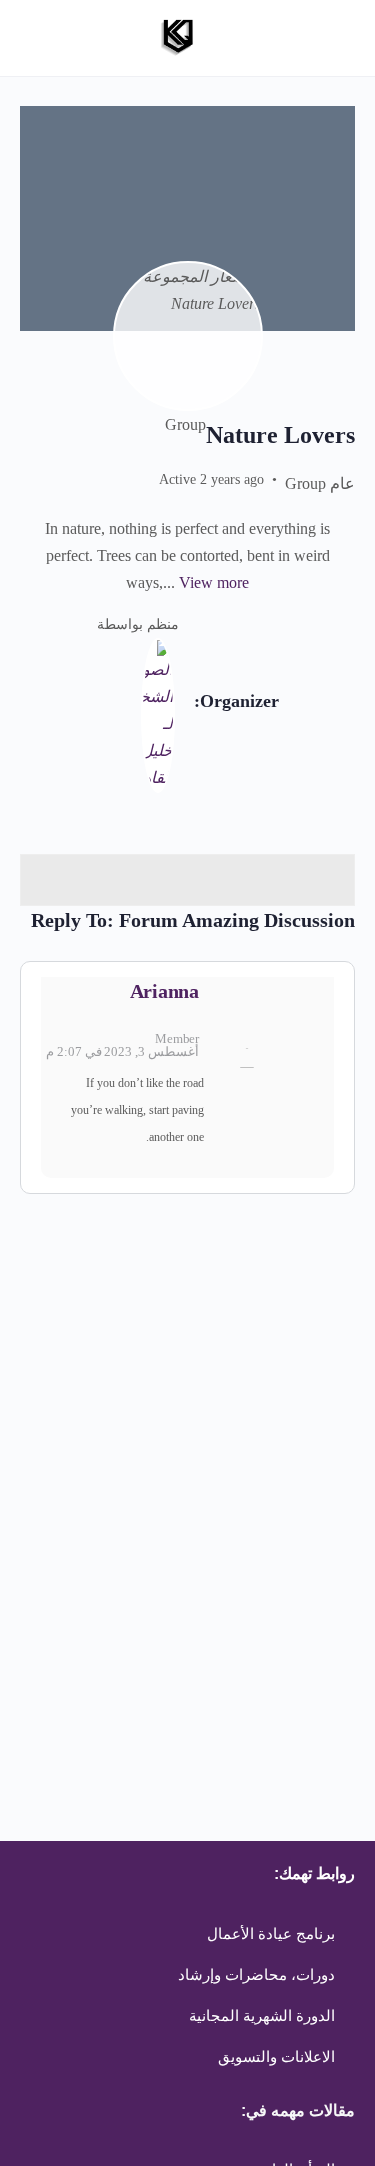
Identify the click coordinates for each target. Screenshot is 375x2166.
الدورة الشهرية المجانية (262, 2016)
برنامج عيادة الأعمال (271, 1934)
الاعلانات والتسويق (276, 2057)
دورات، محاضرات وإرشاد (256, 1975)
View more (214, 582)
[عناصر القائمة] (187, 880)
